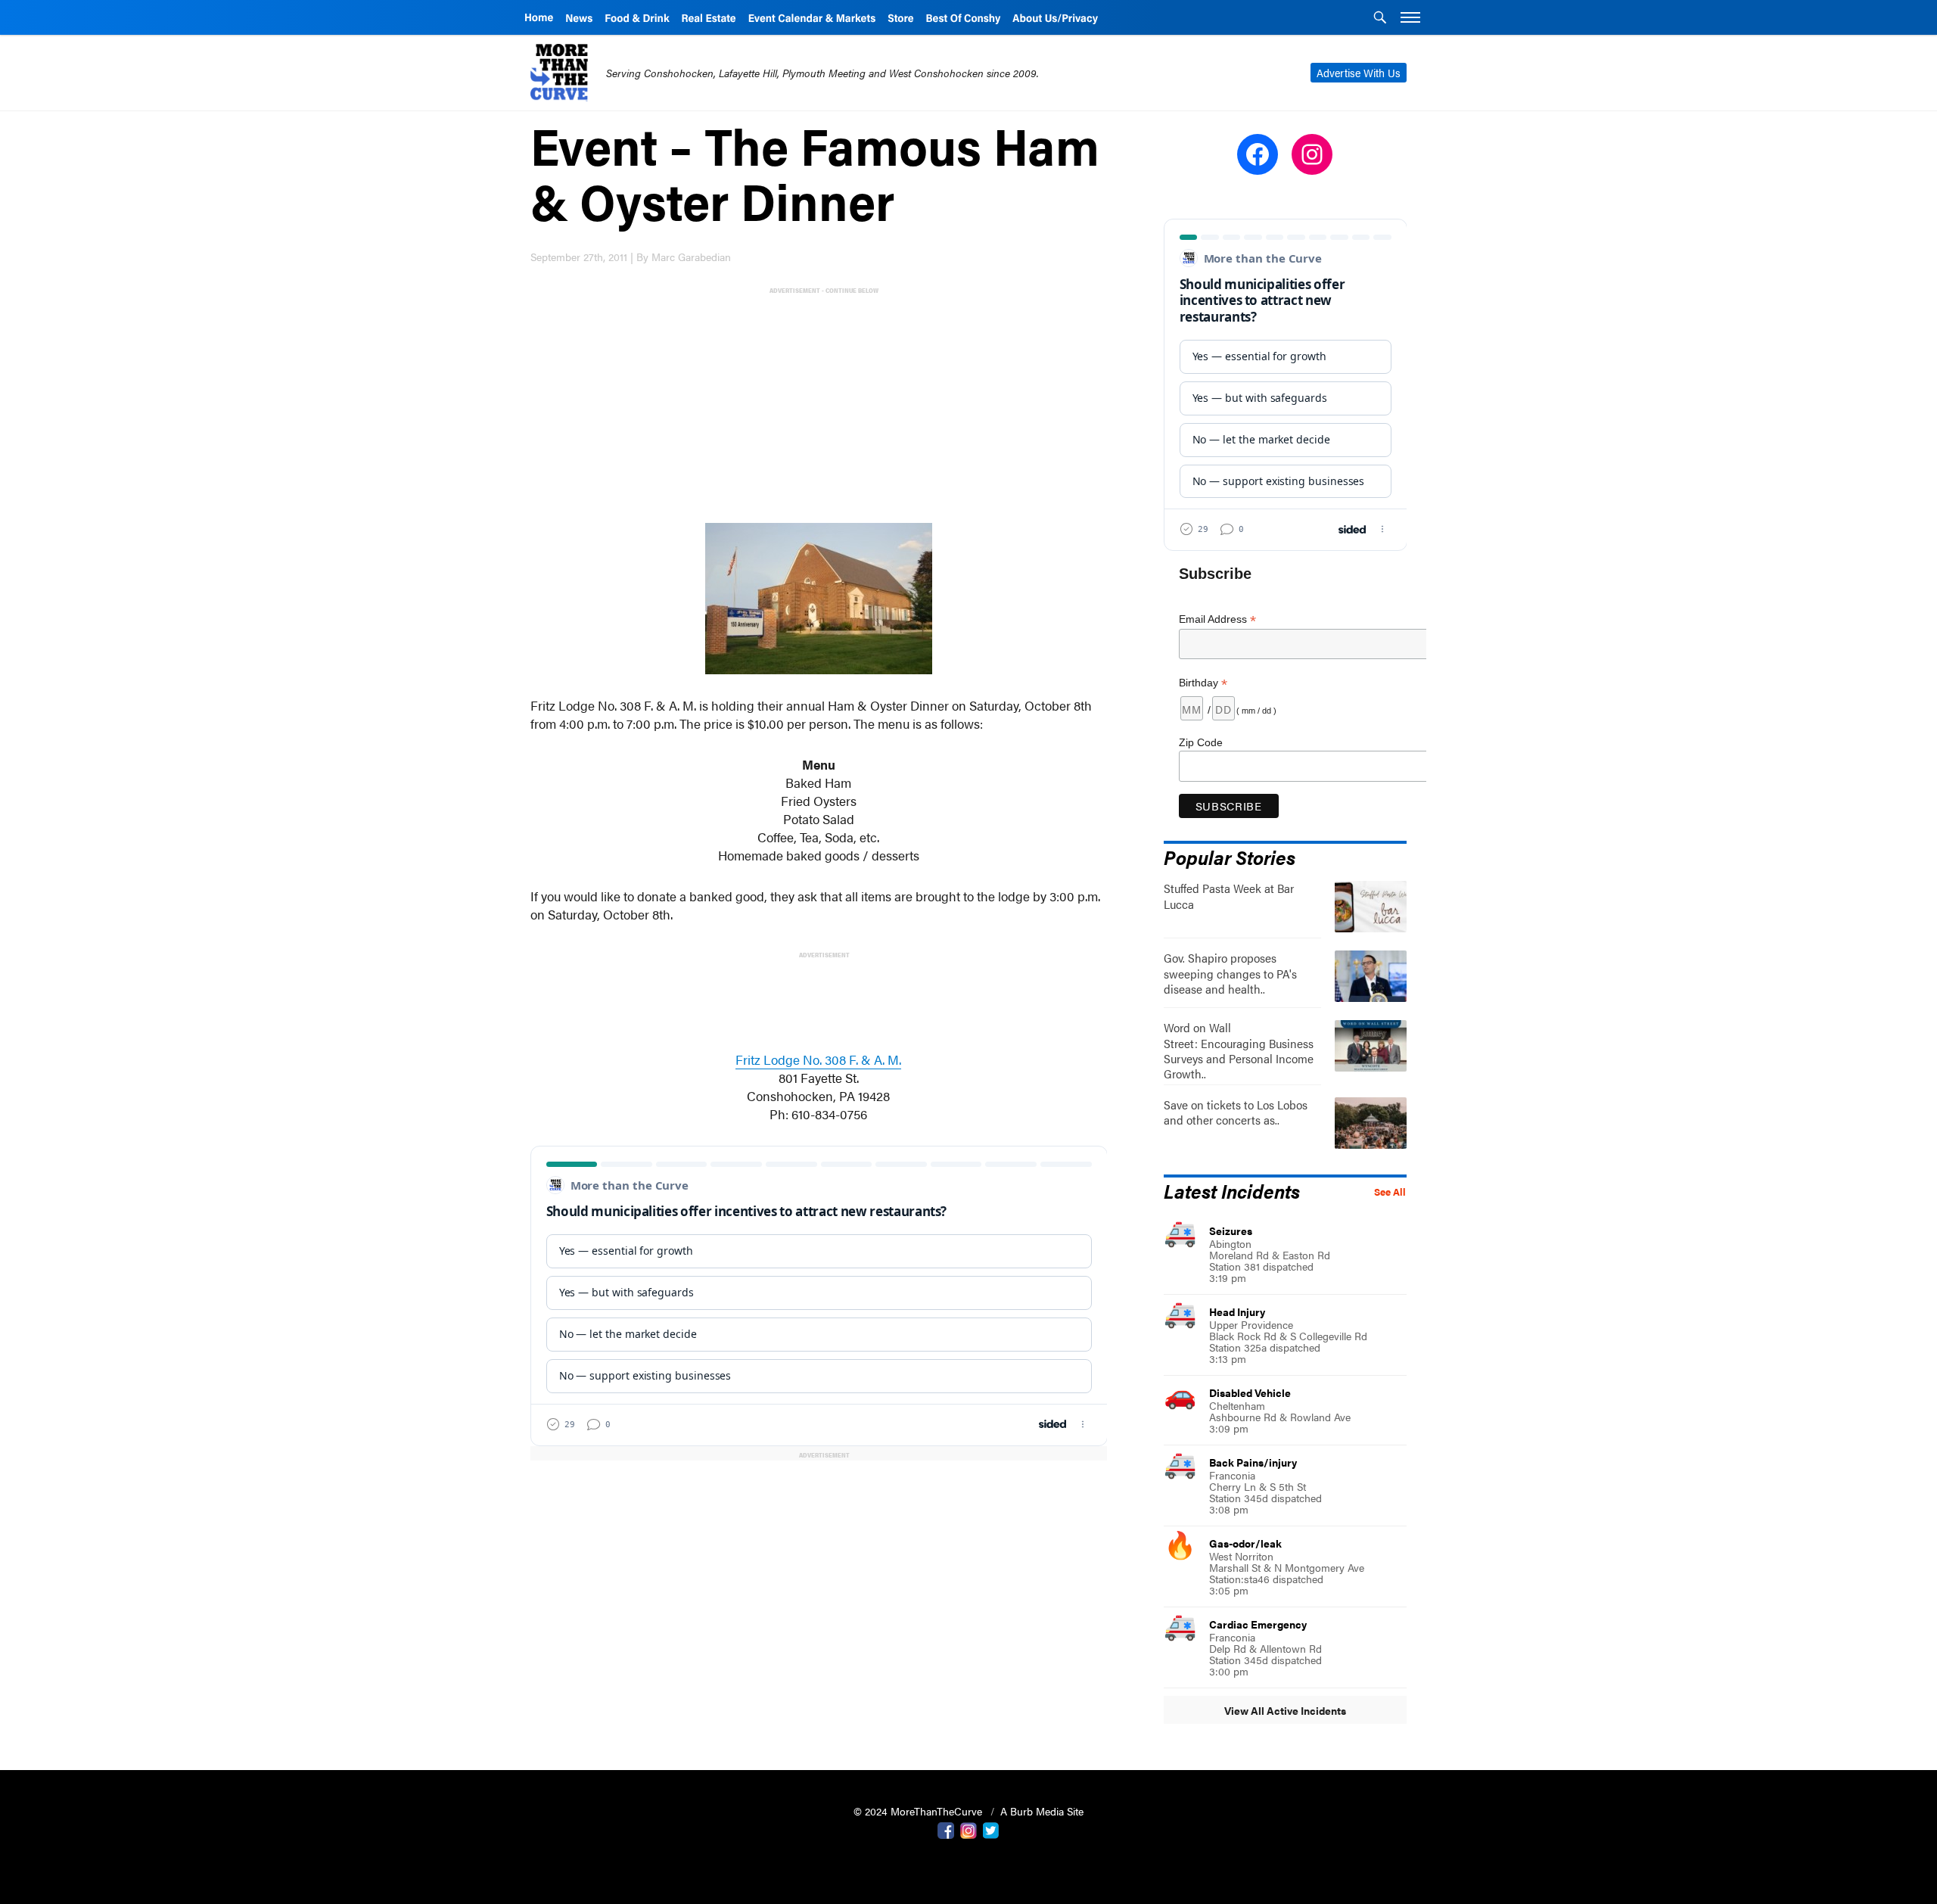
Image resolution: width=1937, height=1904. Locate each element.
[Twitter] (991, 1829)
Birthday (1203, 683)
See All (1390, 1192)
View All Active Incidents (1285, 1710)
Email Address (1217, 619)
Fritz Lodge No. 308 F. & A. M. (818, 1059)
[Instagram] (968, 1829)
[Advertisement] (822, 403)
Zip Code (1201, 742)
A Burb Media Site (1042, 1811)
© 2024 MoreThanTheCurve (919, 1811)
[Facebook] (946, 1829)
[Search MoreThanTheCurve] (1380, 19)
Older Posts (819, 1493)
